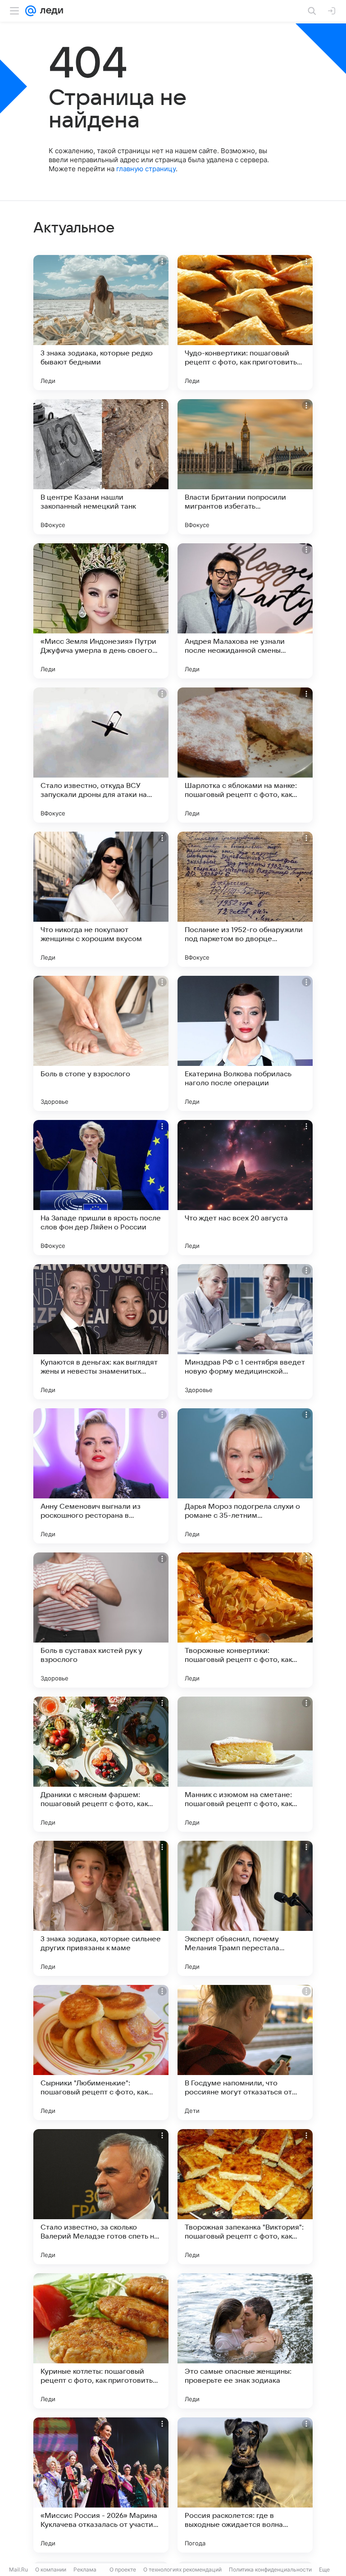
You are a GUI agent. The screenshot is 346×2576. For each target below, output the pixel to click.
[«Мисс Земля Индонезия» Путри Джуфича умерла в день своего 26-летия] (101, 611)
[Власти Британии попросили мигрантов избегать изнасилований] (245, 467)
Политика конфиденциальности (270, 2569)
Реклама (85, 2569)
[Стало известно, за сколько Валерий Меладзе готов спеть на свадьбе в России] (101, 2197)
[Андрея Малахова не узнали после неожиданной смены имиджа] (245, 611)
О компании (51, 2569)
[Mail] (31, 11)
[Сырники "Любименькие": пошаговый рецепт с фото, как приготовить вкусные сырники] (101, 2053)
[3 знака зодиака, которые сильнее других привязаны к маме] (101, 1908)
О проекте (123, 2569)
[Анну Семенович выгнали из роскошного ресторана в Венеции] (101, 1476)
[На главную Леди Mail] (50, 11)
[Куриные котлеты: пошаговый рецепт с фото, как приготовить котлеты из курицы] (101, 2341)
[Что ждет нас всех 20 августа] (245, 1188)
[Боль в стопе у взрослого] (101, 1043)
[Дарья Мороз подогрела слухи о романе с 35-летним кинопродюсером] (245, 1476)
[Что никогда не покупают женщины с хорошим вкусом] (101, 899)
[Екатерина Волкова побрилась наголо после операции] (245, 1043)
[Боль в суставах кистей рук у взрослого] (101, 1620)
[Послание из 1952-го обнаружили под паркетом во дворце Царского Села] (245, 899)
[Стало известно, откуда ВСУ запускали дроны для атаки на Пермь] (101, 755)
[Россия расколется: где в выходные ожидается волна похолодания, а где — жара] (245, 2485)
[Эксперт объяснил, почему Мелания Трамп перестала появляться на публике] (245, 1908)
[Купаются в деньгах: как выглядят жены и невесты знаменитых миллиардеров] (101, 1332)
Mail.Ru (18, 2569)
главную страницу (146, 169)
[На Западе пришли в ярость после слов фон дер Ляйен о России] (101, 1188)
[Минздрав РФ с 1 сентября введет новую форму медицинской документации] (245, 1332)
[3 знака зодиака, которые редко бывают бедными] (101, 323)
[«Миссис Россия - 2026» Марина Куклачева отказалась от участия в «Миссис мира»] (101, 2485)
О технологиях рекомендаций (182, 2569)
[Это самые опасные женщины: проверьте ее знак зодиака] (245, 2341)
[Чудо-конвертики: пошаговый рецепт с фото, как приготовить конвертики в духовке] (245, 323)
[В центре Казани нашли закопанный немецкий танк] (101, 467)
